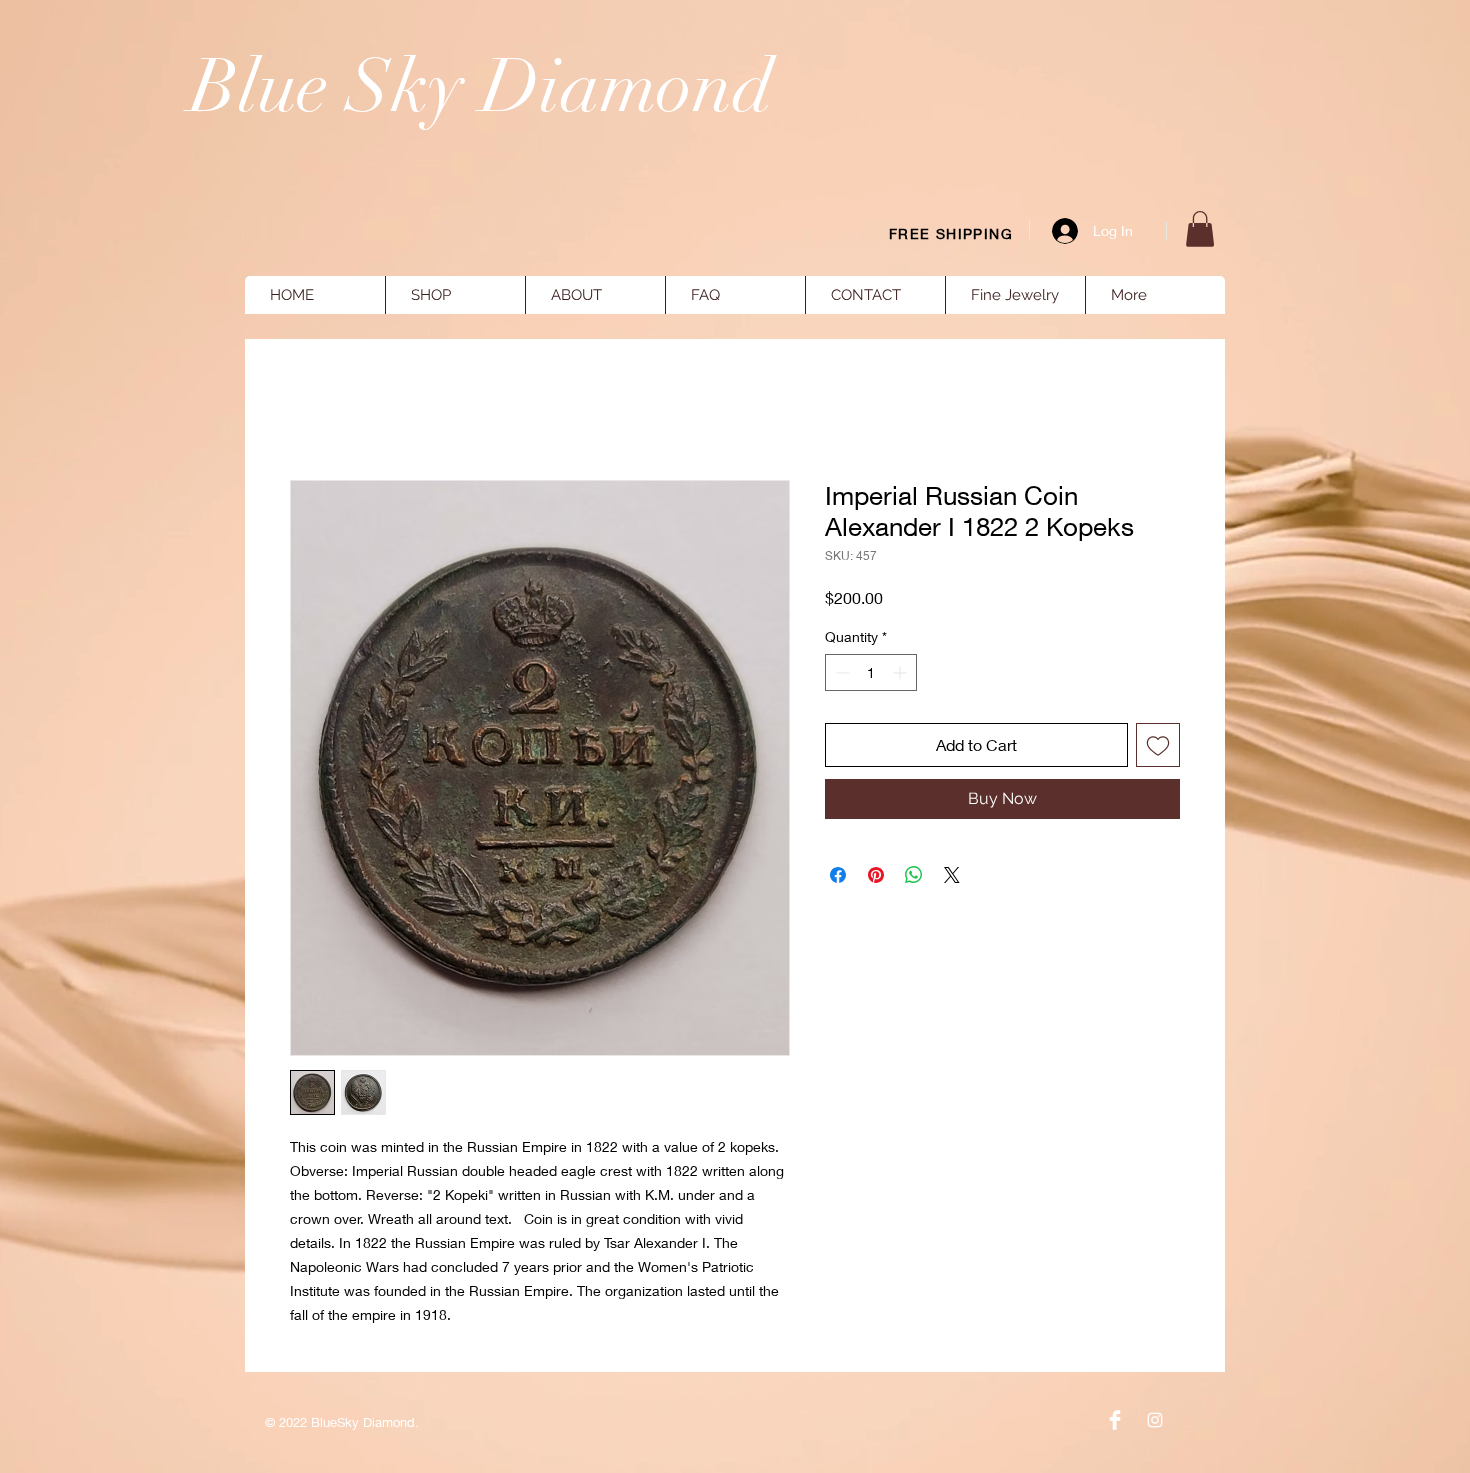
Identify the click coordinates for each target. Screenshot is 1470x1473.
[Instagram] (1155, 1420)
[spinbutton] (871, 672)
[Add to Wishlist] (1158, 745)
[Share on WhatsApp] (914, 875)
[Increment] (901, 672)
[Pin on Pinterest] (876, 875)
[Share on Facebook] (838, 875)
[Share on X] (952, 875)
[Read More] (1151, 190)
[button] (1200, 229)
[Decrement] (840, 672)
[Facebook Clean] (1115, 1420)
